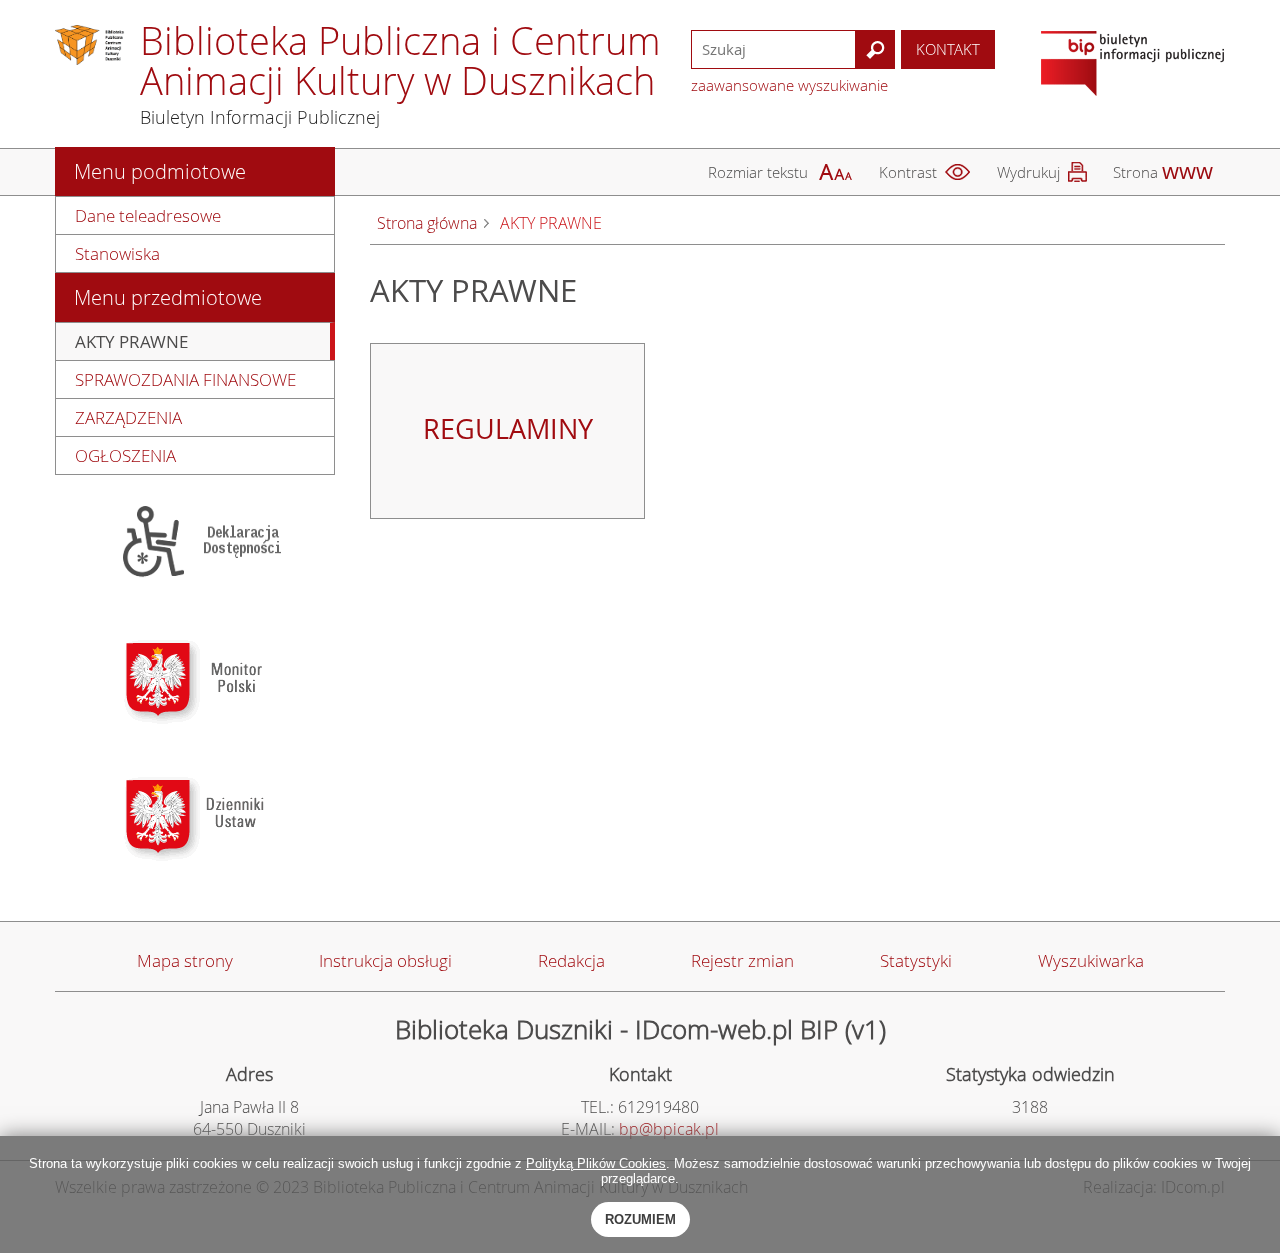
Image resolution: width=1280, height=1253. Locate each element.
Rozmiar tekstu (758, 172)
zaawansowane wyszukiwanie (789, 85)
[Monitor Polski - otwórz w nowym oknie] (195, 680)
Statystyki (916, 960)
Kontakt (948, 49)
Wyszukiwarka (1091, 960)
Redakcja (571, 960)
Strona (1135, 172)
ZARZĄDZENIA (128, 417)
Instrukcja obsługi (385, 960)
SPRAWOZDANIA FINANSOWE (185, 379)
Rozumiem (640, 1219)
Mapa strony (185, 960)
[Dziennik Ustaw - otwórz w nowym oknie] (195, 817)
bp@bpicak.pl (669, 1129)
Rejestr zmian (742, 960)
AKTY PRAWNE (131, 341)
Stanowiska (117, 253)
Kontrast (908, 172)
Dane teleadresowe (148, 215)
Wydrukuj (1028, 172)
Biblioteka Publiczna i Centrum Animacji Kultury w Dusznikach (400, 60)
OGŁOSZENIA (125, 455)
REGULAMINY (508, 429)
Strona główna (427, 223)
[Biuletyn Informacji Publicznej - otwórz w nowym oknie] (1132, 66)
